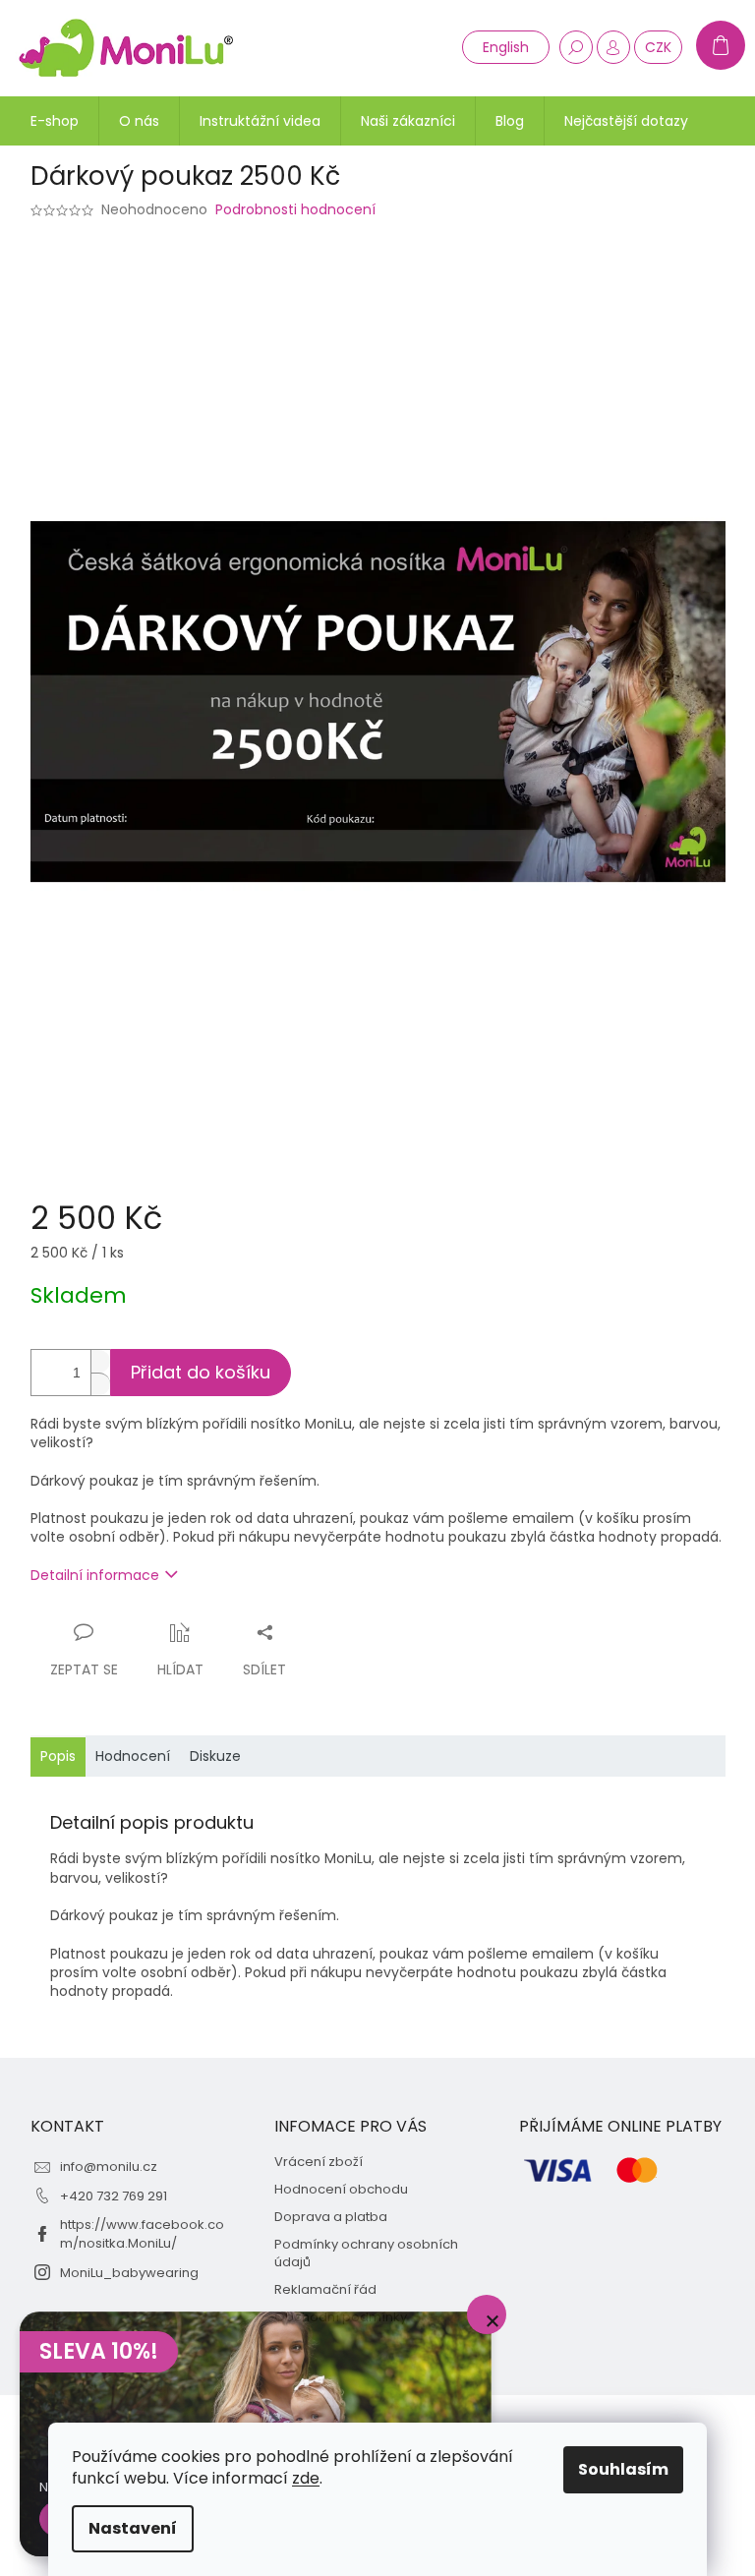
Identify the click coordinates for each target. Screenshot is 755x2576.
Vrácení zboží (319, 2162)
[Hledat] (576, 47)
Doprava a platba (331, 2217)
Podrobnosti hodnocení (295, 210)
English (506, 47)
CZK (658, 47)
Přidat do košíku (201, 1372)
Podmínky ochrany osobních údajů (366, 2254)
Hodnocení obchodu (341, 2190)
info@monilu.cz (109, 2166)
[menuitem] (55, 121)
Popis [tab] (58, 1756)
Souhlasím (623, 2469)
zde (306, 2478)
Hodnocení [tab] (133, 1756)
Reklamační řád (325, 2290)
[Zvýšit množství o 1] (100, 1361)
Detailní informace (95, 1575)
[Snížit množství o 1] (100, 1384)
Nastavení (133, 2528)
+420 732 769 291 (114, 2196)
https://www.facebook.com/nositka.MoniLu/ (142, 2234)
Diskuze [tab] (215, 1756)
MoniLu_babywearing (129, 2273)
